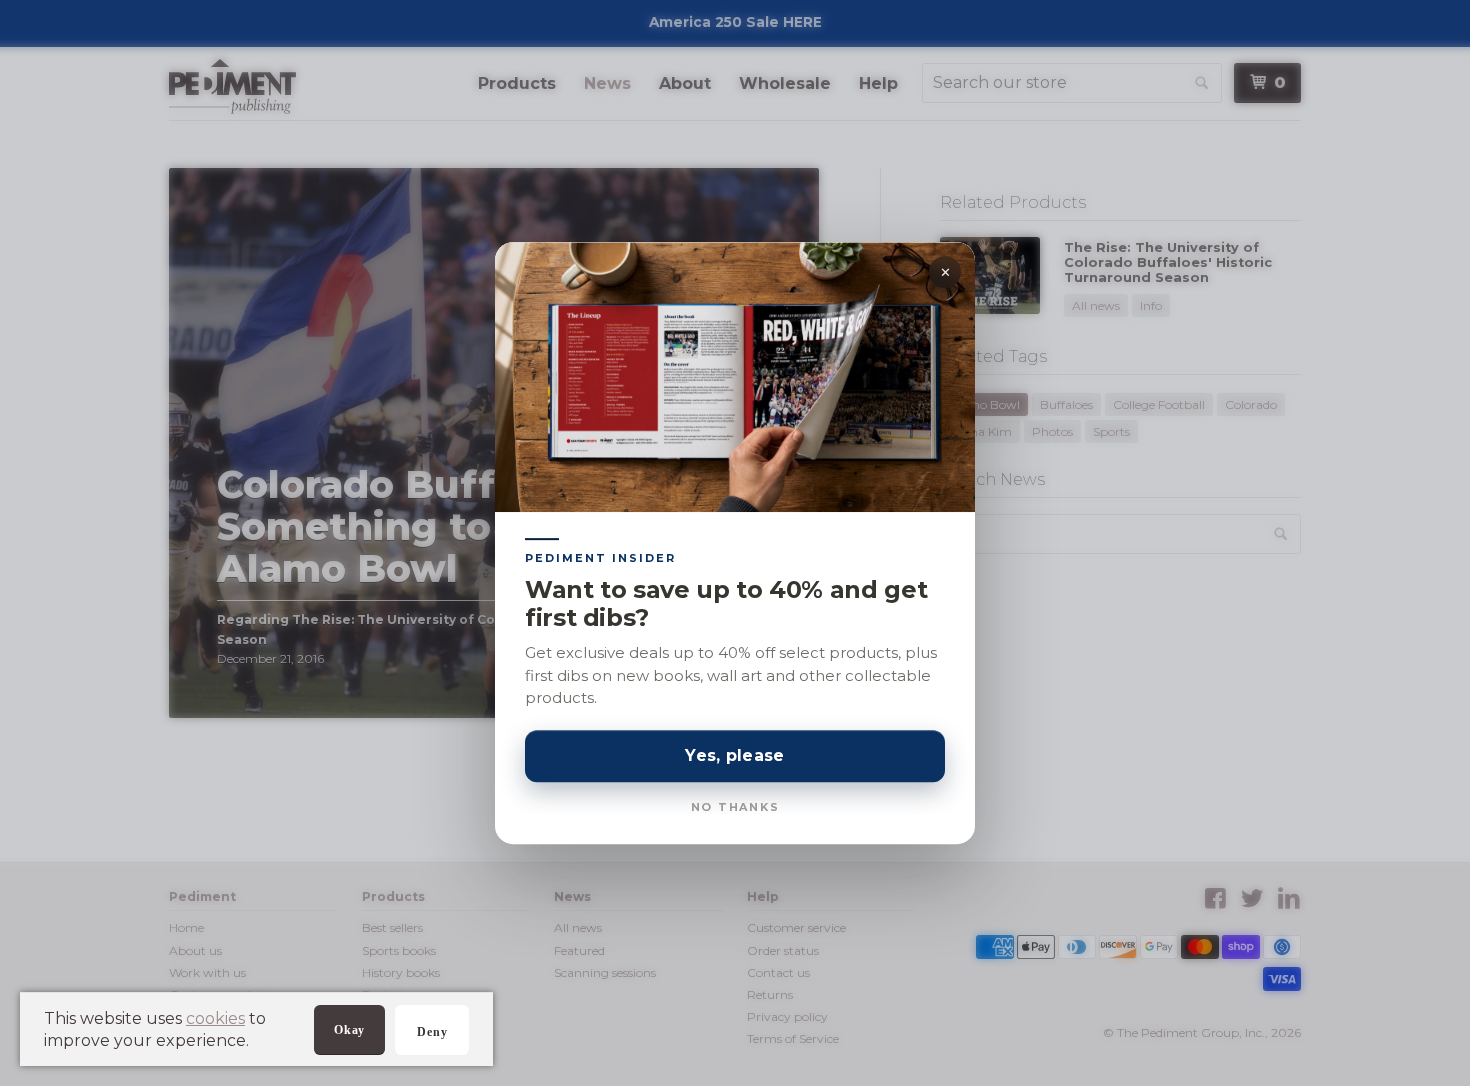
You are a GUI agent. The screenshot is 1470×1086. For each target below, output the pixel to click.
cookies (215, 1018)
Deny (432, 1032)
